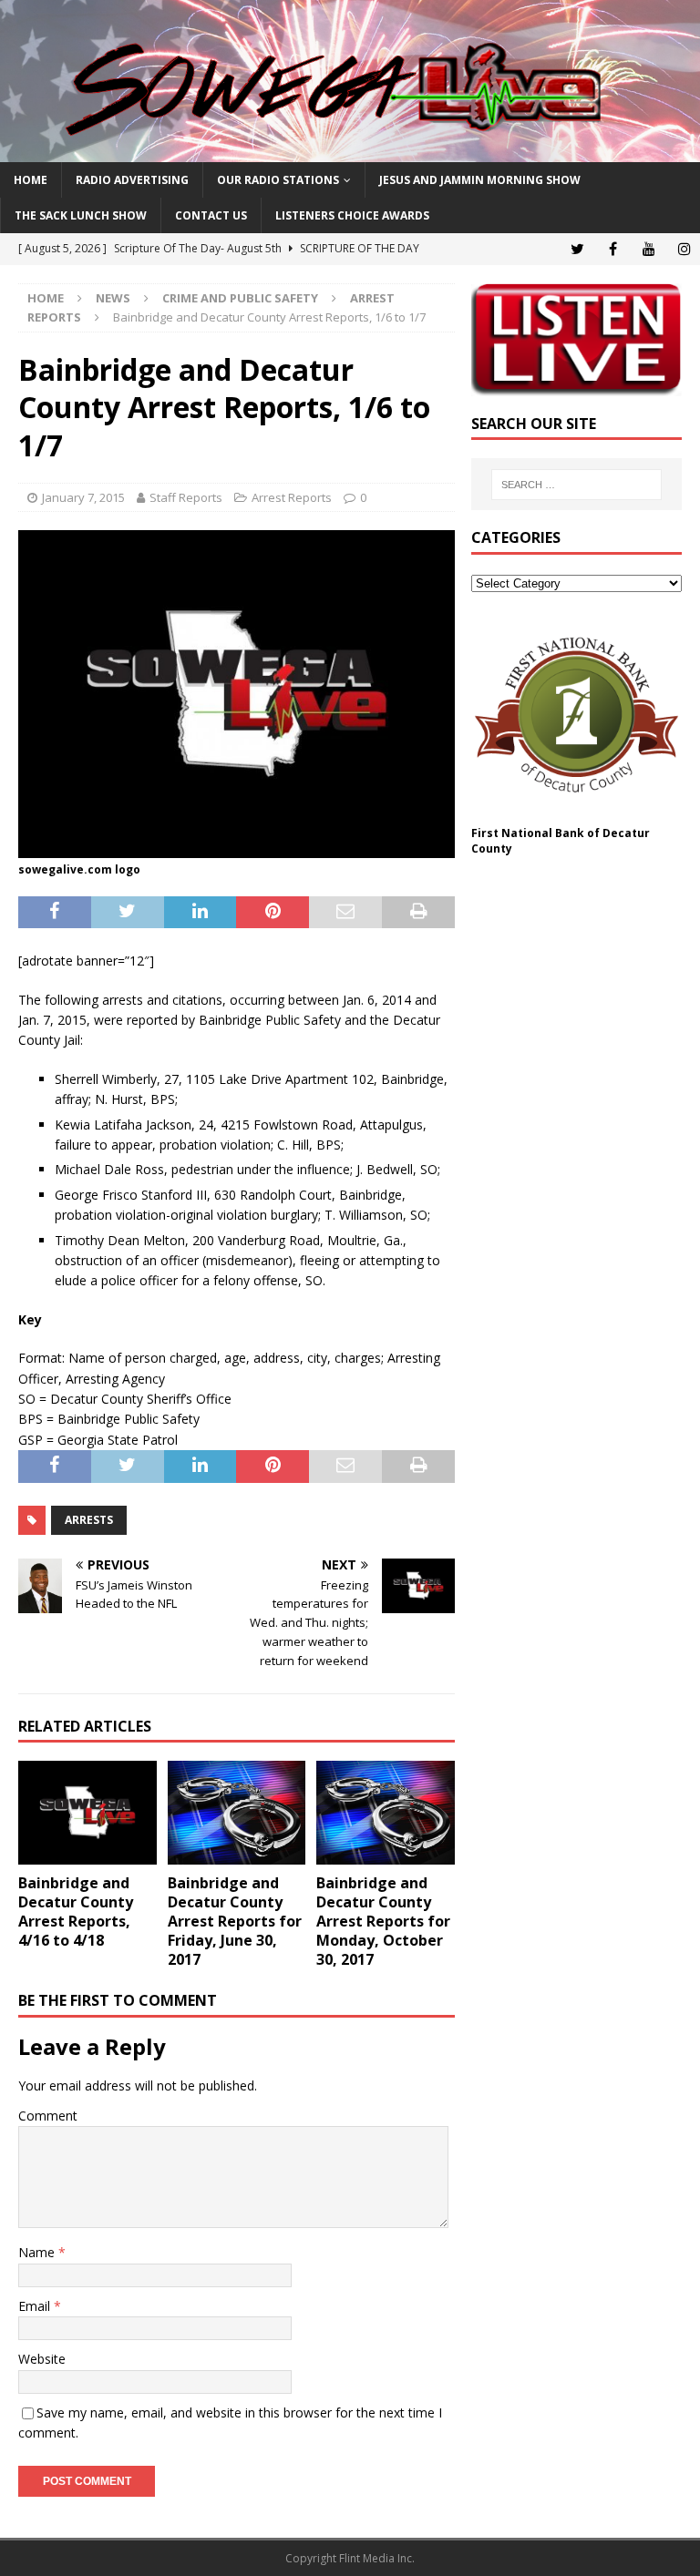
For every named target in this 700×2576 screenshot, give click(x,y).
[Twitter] (577, 249)
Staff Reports (186, 497)
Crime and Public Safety (240, 298)
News (113, 298)
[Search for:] (576, 485)
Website (42, 2359)
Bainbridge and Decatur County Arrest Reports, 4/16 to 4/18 (76, 1911)
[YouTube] (649, 249)
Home (31, 180)
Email (36, 2306)
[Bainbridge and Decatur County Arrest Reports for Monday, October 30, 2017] (386, 1813)
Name (38, 2252)
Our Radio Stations (278, 180)
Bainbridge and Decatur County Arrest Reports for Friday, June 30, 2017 (235, 1921)
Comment (48, 2116)
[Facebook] (613, 249)
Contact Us (211, 215)
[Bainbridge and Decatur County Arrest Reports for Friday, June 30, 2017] (237, 1813)
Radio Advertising (132, 180)
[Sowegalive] (350, 152)
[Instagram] (684, 249)
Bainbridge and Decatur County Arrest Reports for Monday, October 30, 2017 (383, 1921)
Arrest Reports (292, 497)
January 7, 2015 (83, 497)
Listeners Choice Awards (352, 215)
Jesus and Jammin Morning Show (480, 180)
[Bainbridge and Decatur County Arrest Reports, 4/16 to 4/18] (87, 1813)
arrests (89, 1520)
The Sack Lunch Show (81, 215)
